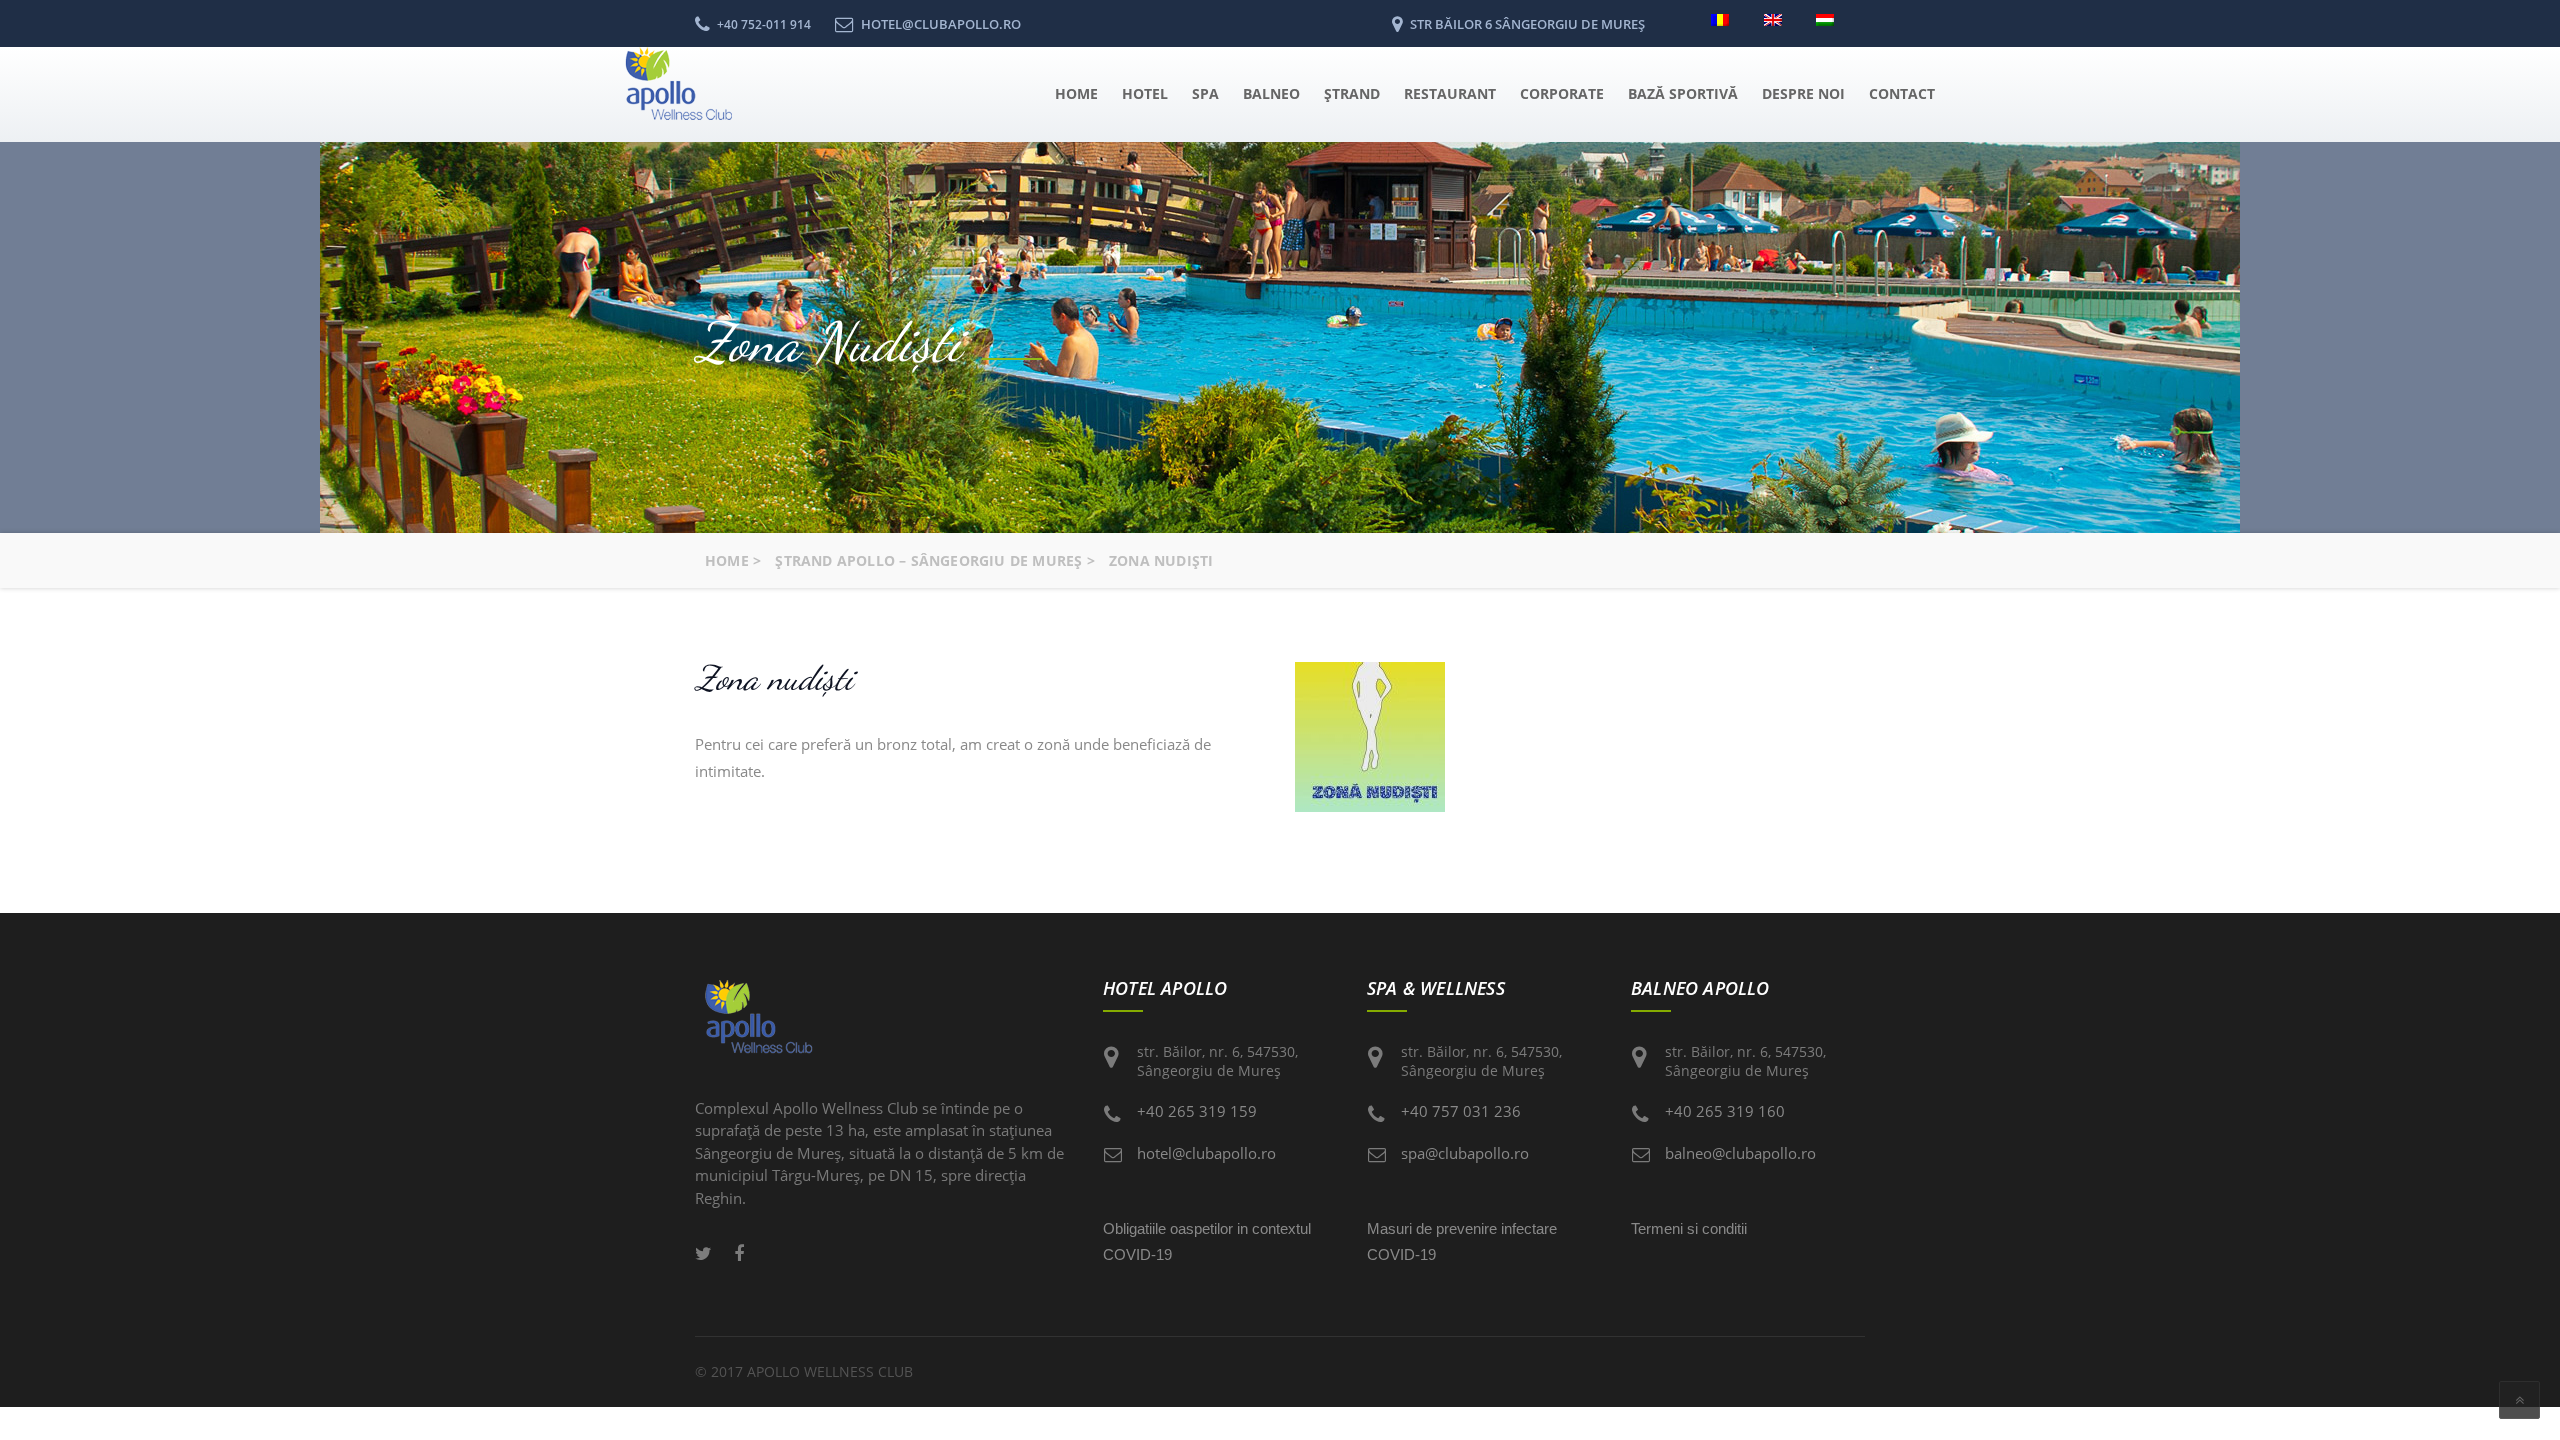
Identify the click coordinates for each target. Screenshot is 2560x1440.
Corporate (1562, 93)
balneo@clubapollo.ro (1740, 1153)
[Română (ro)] (1725, 18)
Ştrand (1352, 93)
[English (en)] (1778, 18)
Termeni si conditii (1689, 1228)
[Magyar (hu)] (1830, 18)
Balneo (1271, 93)
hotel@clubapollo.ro (1206, 1153)
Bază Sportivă (1683, 93)
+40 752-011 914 (764, 24)
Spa (1205, 93)
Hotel (1145, 93)
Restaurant (1450, 93)
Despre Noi (1803, 93)
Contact (1902, 93)
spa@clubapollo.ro (1465, 1153)
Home (1076, 93)
